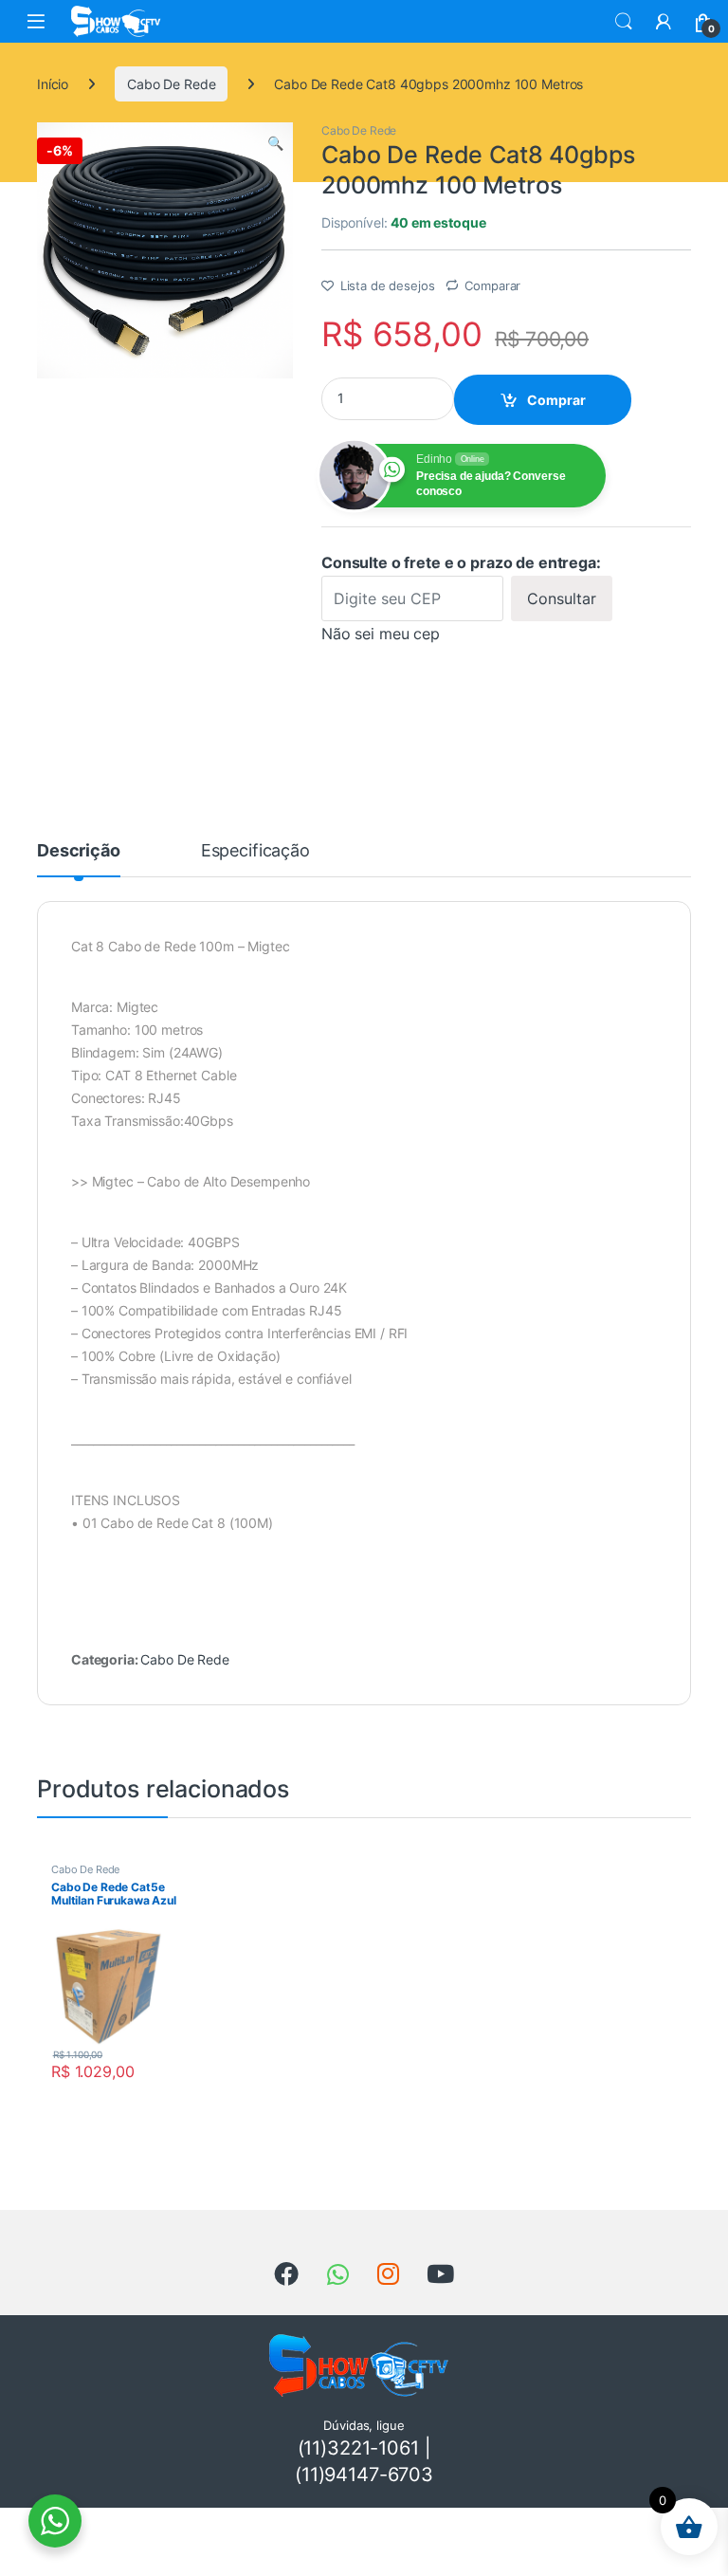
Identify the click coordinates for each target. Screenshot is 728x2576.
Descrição (79, 851)
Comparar (492, 285)
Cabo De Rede (171, 84)
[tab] (79, 859)
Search (624, 22)
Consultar (562, 598)
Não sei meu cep (381, 634)
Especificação (255, 851)
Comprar (556, 400)
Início (53, 84)
